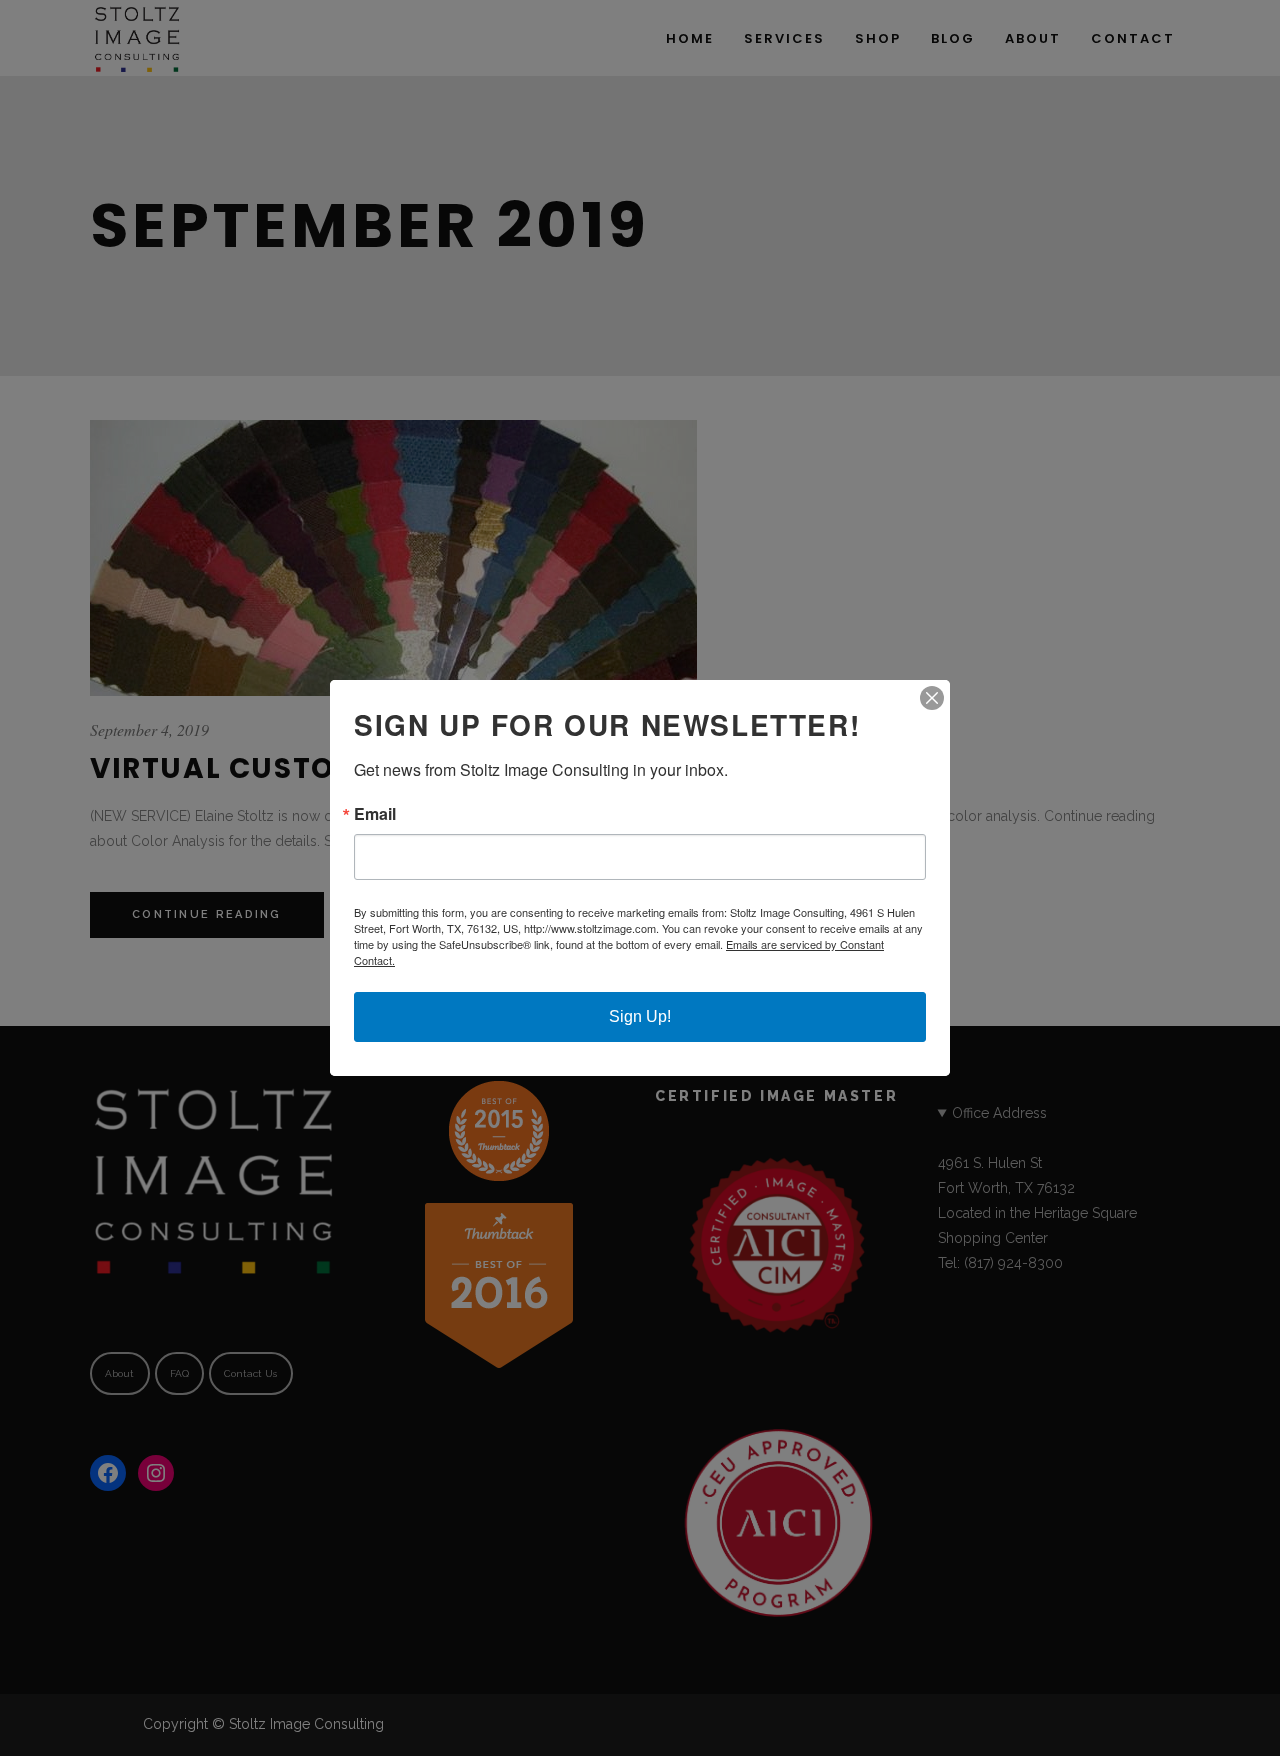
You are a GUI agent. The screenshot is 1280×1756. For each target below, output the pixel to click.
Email (375, 814)
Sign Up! (640, 1016)
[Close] (932, 698)
